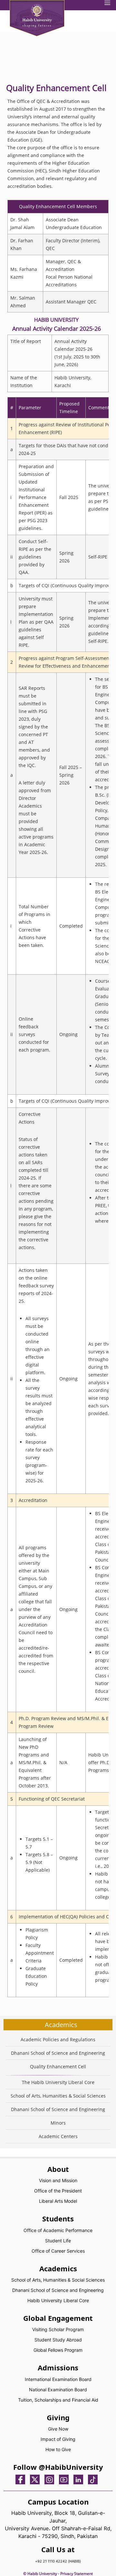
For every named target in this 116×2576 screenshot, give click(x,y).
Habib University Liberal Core (58, 2300)
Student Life (58, 2241)
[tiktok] (94, 2479)
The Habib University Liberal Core (58, 2082)
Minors (58, 2123)
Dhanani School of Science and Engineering (58, 2053)
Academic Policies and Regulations (58, 2039)
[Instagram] (51, 2479)
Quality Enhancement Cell (58, 2066)
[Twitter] (36, 2479)
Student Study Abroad (58, 2340)
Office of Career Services (58, 2251)
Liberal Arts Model (58, 2201)
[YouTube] (65, 2479)
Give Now (58, 2429)
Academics (61, 2025)
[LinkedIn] (80, 2479)
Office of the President (58, 2191)
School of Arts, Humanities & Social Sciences (58, 2096)
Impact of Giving (58, 2439)
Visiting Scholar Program (58, 2329)
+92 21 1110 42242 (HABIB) (58, 2561)
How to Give (58, 2449)
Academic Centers (58, 2136)
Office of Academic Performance (58, 2230)
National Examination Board (58, 2390)
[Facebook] (22, 2479)
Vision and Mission (58, 2180)
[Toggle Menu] (107, 4)
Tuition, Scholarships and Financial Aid (58, 2400)
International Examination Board (58, 2379)
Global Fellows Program (58, 2350)
